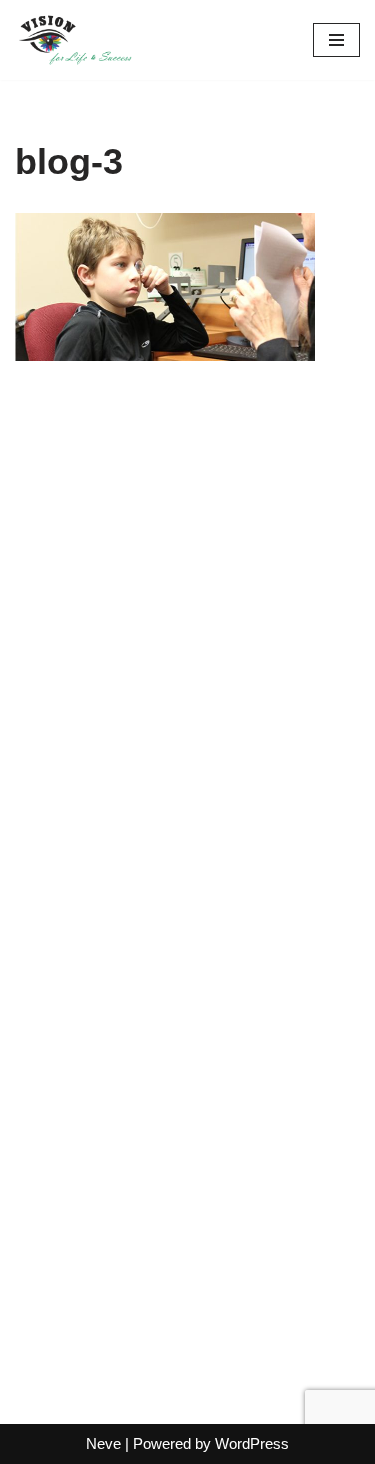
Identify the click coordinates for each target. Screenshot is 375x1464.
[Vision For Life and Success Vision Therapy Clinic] (75, 40)
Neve (103, 1443)
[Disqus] (187, 648)
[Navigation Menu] (336, 40)
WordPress (252, 1443)
